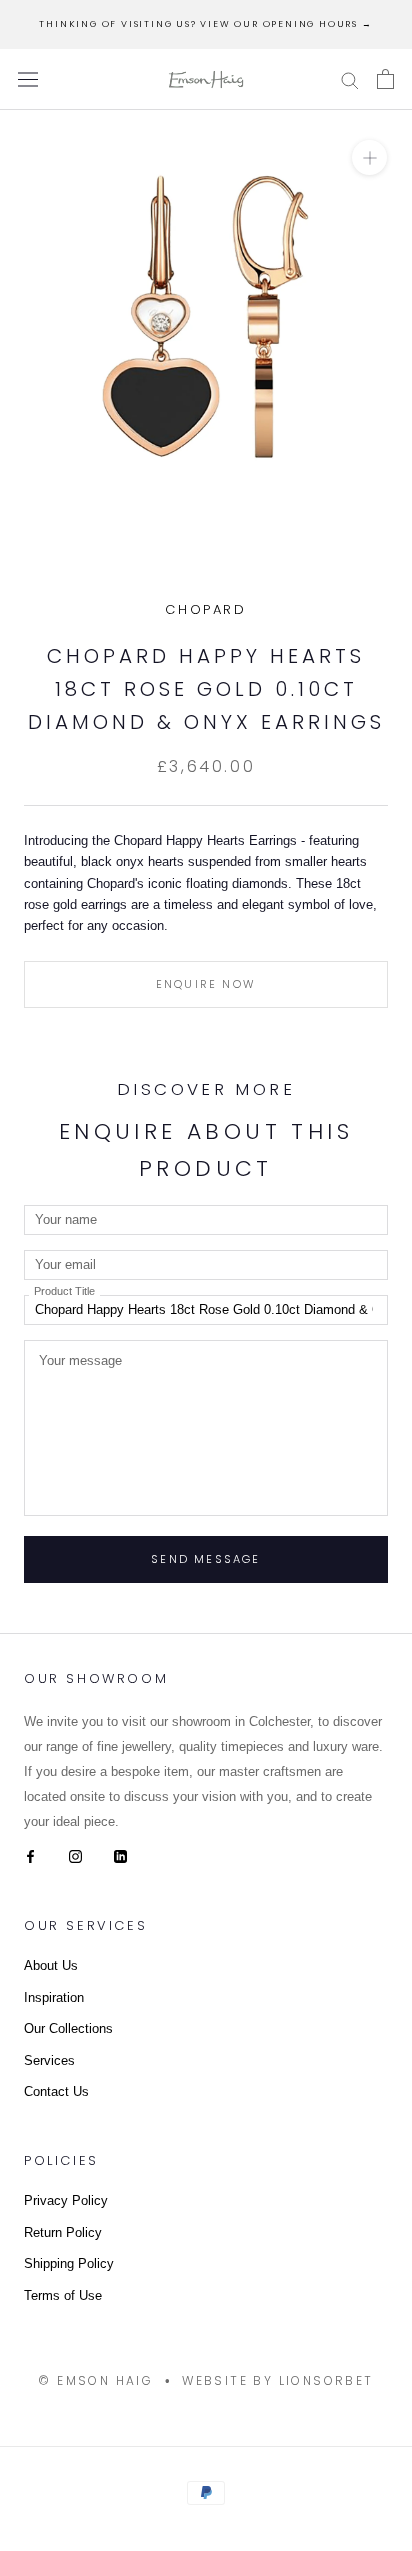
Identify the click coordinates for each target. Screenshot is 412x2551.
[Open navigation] (28, 79)
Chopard (205, 609)
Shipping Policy (69, 2263)
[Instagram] (75, 1855)
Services (49, 2060)
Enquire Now (206, 984)
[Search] (350, 79)
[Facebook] (30, 1855)
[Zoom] (369, 157)
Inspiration (54, 1997)
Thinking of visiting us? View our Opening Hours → (205, 24)
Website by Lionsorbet (277, 2380)
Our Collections (68, 2028)
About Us (51, 1965)
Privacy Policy (66, 2200)
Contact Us (56, 2091)
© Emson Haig (95, 2380)
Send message (205, 1559)
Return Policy (63, 2232)
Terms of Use (63, 2295)
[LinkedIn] (120, 1855)
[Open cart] (385, 79)
